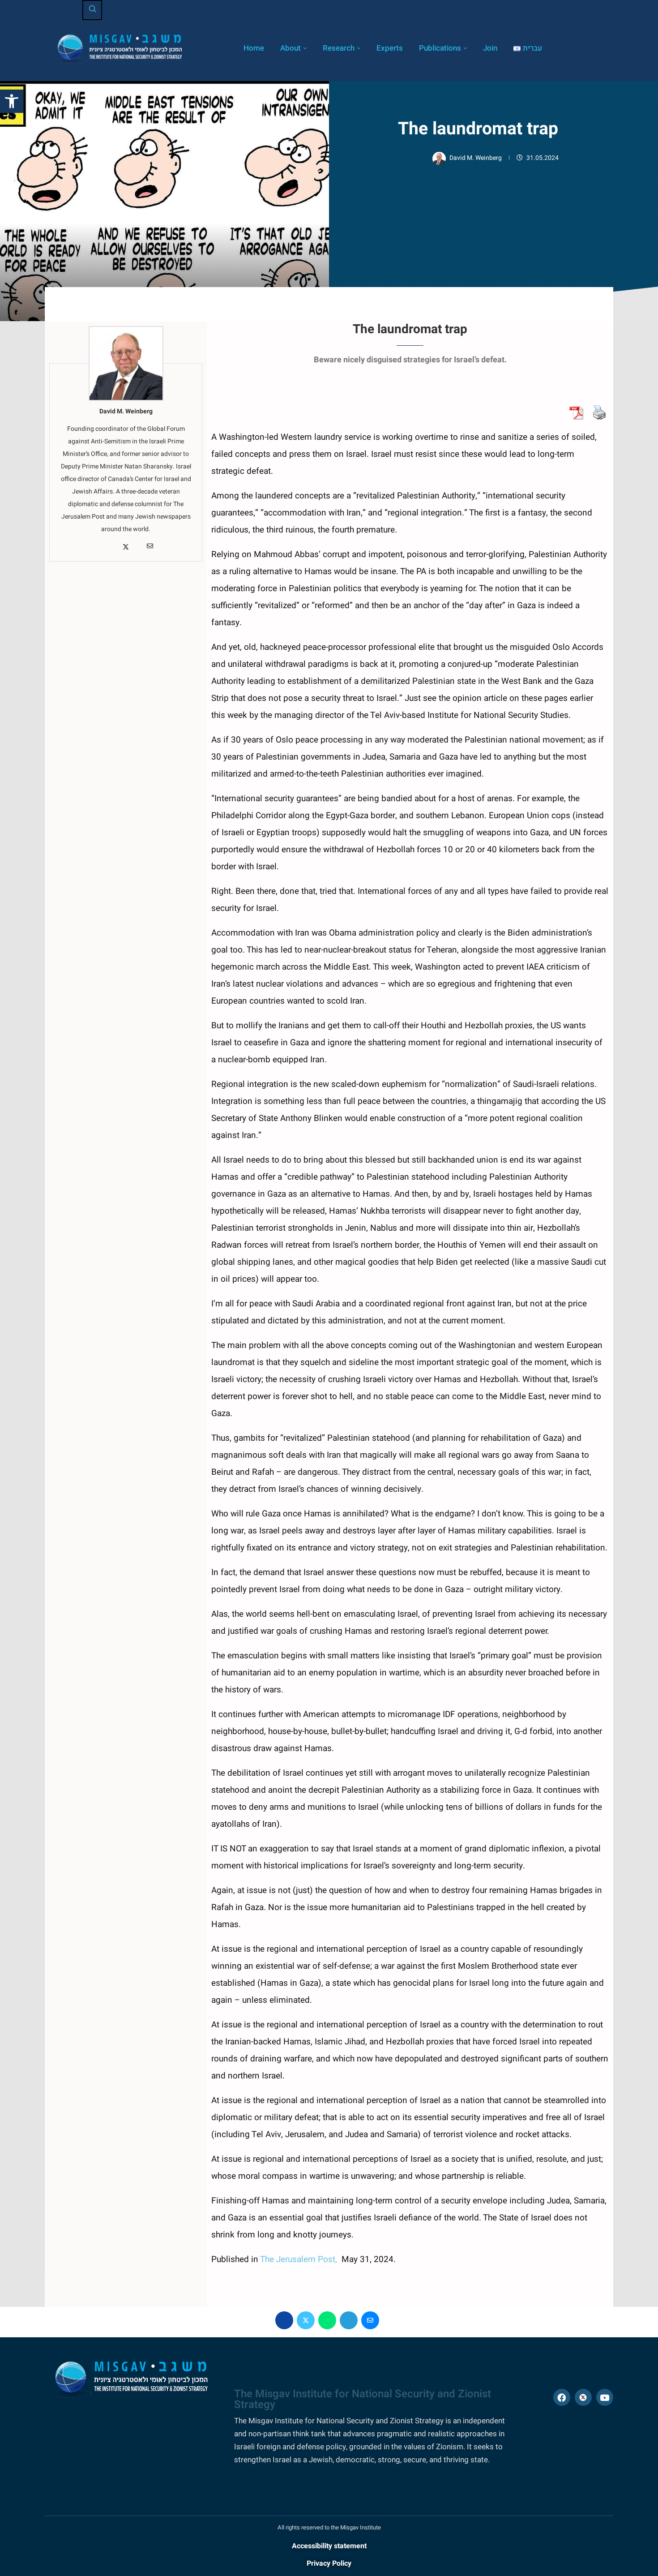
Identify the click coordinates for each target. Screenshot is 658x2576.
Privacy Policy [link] (329, 2563)
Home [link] (254, 48)
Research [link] (339, 48)
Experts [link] (390, 48)
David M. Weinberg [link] (476, 158)
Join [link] (490, 48)
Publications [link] (440, 48)
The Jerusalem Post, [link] (300, 2259)
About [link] (291, 48)
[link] (12, 101)
